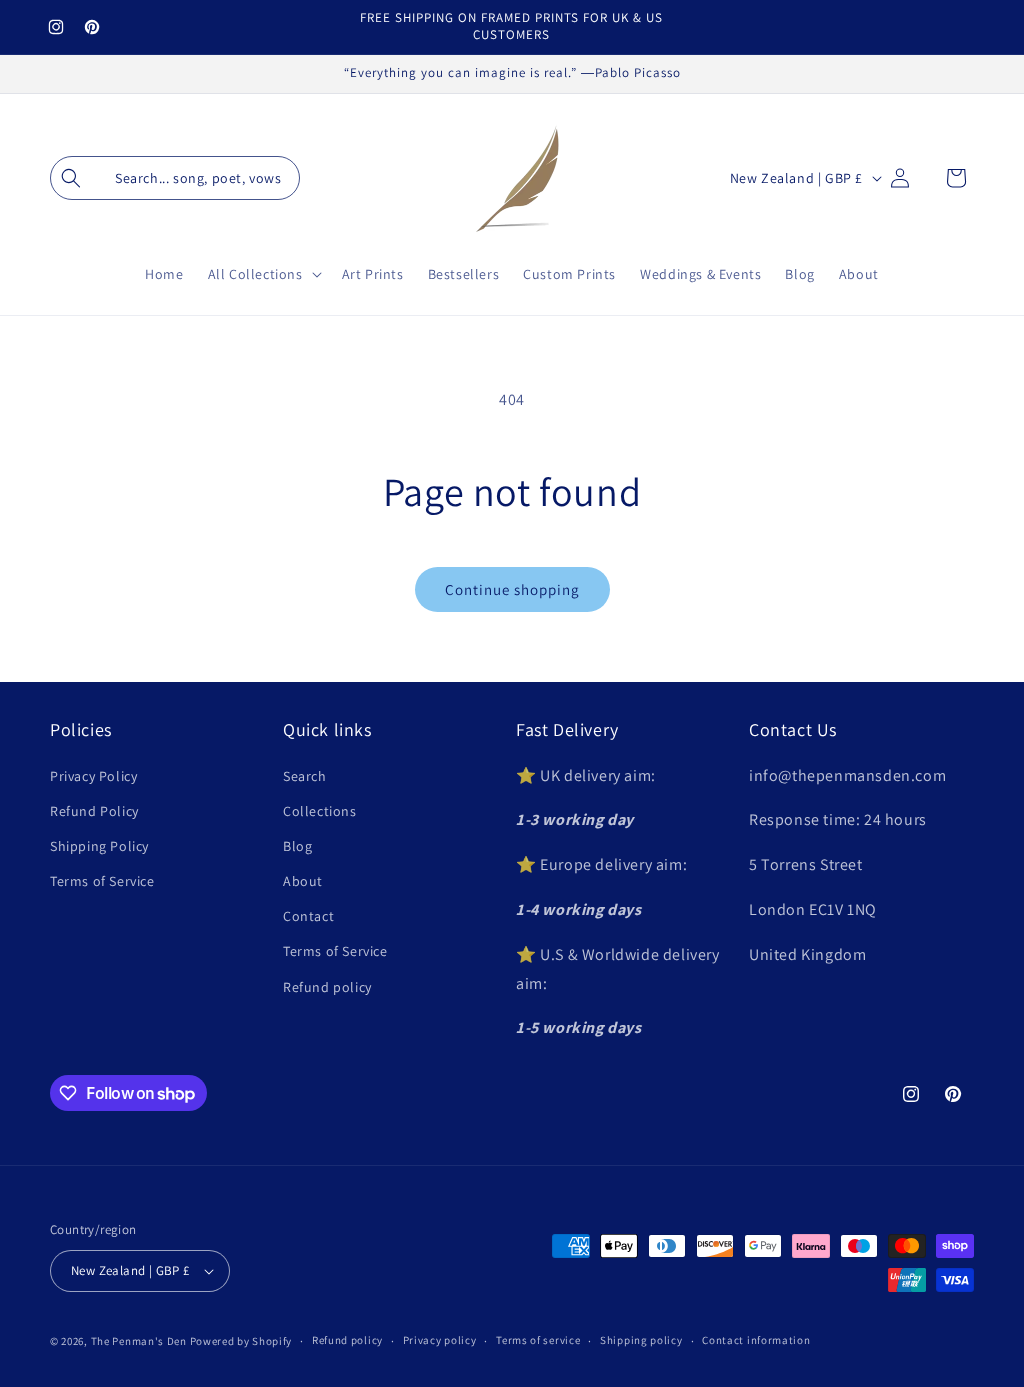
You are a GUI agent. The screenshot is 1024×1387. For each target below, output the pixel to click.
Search (305, 776)
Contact (308, 916)
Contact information (756, 1340)
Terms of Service (102, 881)
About (303, 881)
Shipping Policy (99, 846)
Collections (320, 811)
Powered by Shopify (241, 1341)
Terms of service (538, 1340)
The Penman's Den (139, 1341)
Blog (297, 846)
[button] (175, 178)
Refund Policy (94, 811)
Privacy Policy (93, 776)
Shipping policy (641, 1340)
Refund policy (327, 987)
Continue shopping (512, 589)
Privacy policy (440, 1340)
